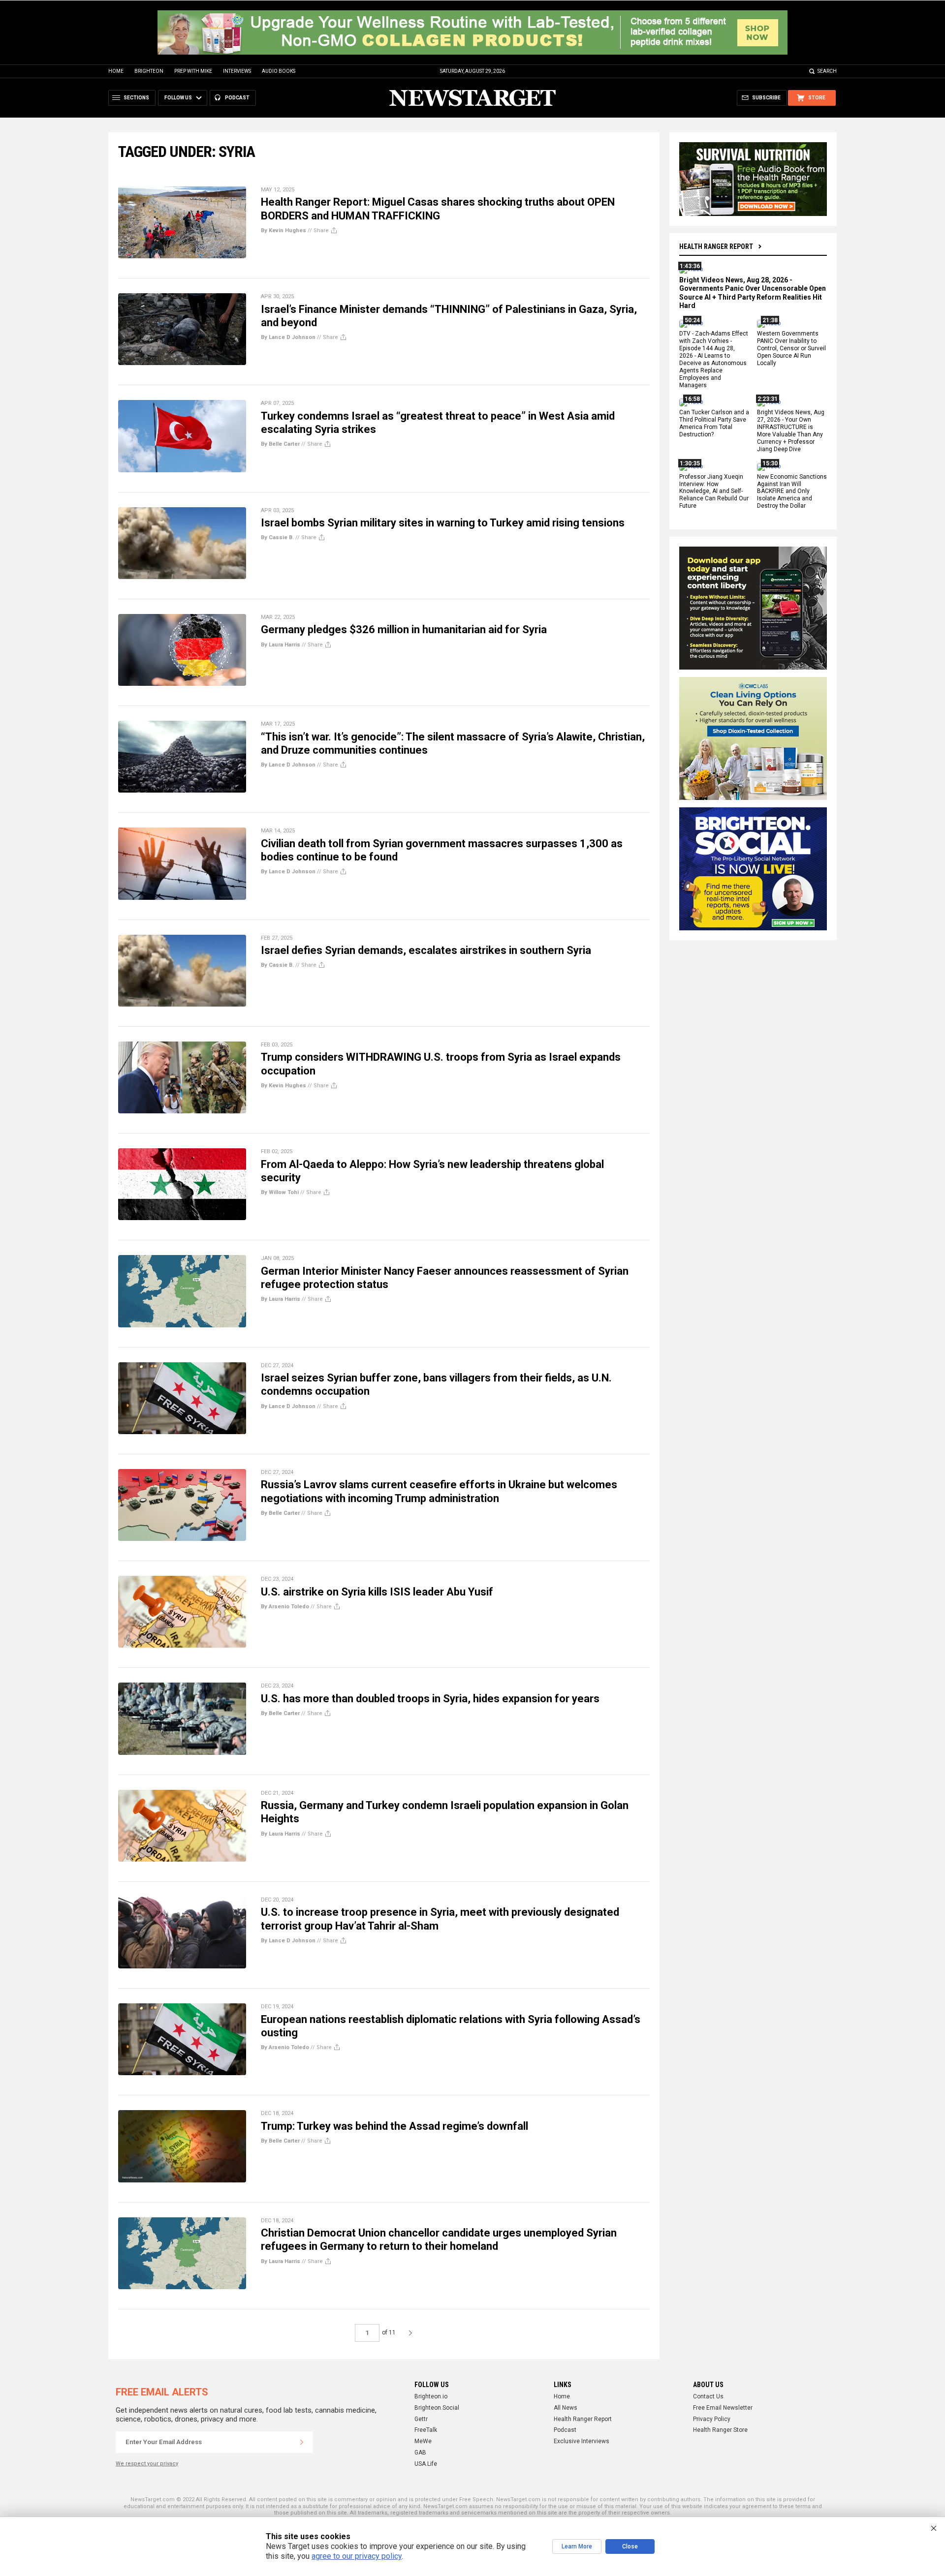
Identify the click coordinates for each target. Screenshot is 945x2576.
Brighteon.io (431, 2396)
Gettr (421, 2419)
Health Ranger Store (720, 2430)
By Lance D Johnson (288, 337)
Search (827, 71)
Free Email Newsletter (723, 2408)
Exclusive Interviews (582, 2441)
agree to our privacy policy (357, 2556)
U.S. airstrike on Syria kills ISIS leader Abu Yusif (377, 1592)
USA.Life (426, 2464)
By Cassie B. (277, 537)
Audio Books (279, 71)
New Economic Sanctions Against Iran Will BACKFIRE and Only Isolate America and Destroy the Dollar (792, 491)
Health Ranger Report (716, 246)
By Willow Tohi (280, 1192)
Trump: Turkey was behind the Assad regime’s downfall (394, 2126)
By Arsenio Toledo (285, 1607)
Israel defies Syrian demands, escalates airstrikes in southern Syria (426, 950)
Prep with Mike (193, 71)
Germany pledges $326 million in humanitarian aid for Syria (404, 629)
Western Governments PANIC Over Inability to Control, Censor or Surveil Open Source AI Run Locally (791, 349)
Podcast (565, 2430)
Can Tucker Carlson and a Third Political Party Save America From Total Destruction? (714, 424)
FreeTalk (426, 2430)
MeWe (423, 2441)
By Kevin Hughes (283, 230)
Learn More (577, 2546)
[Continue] (302, 2442)
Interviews (237, 71)
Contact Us (708, 2396)
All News (566, 2408)
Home (116, 71)
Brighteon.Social (437, 2408)
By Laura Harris (281, 645)
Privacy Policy (712, 2419)
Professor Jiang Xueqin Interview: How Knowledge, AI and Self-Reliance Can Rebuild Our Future (714, 491)
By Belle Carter (280, 444)
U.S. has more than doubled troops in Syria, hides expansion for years (430, 1699)
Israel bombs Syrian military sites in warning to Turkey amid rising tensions (443, 523)
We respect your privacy (147, 2464)
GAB (420, 2453)
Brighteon (149, 71)
